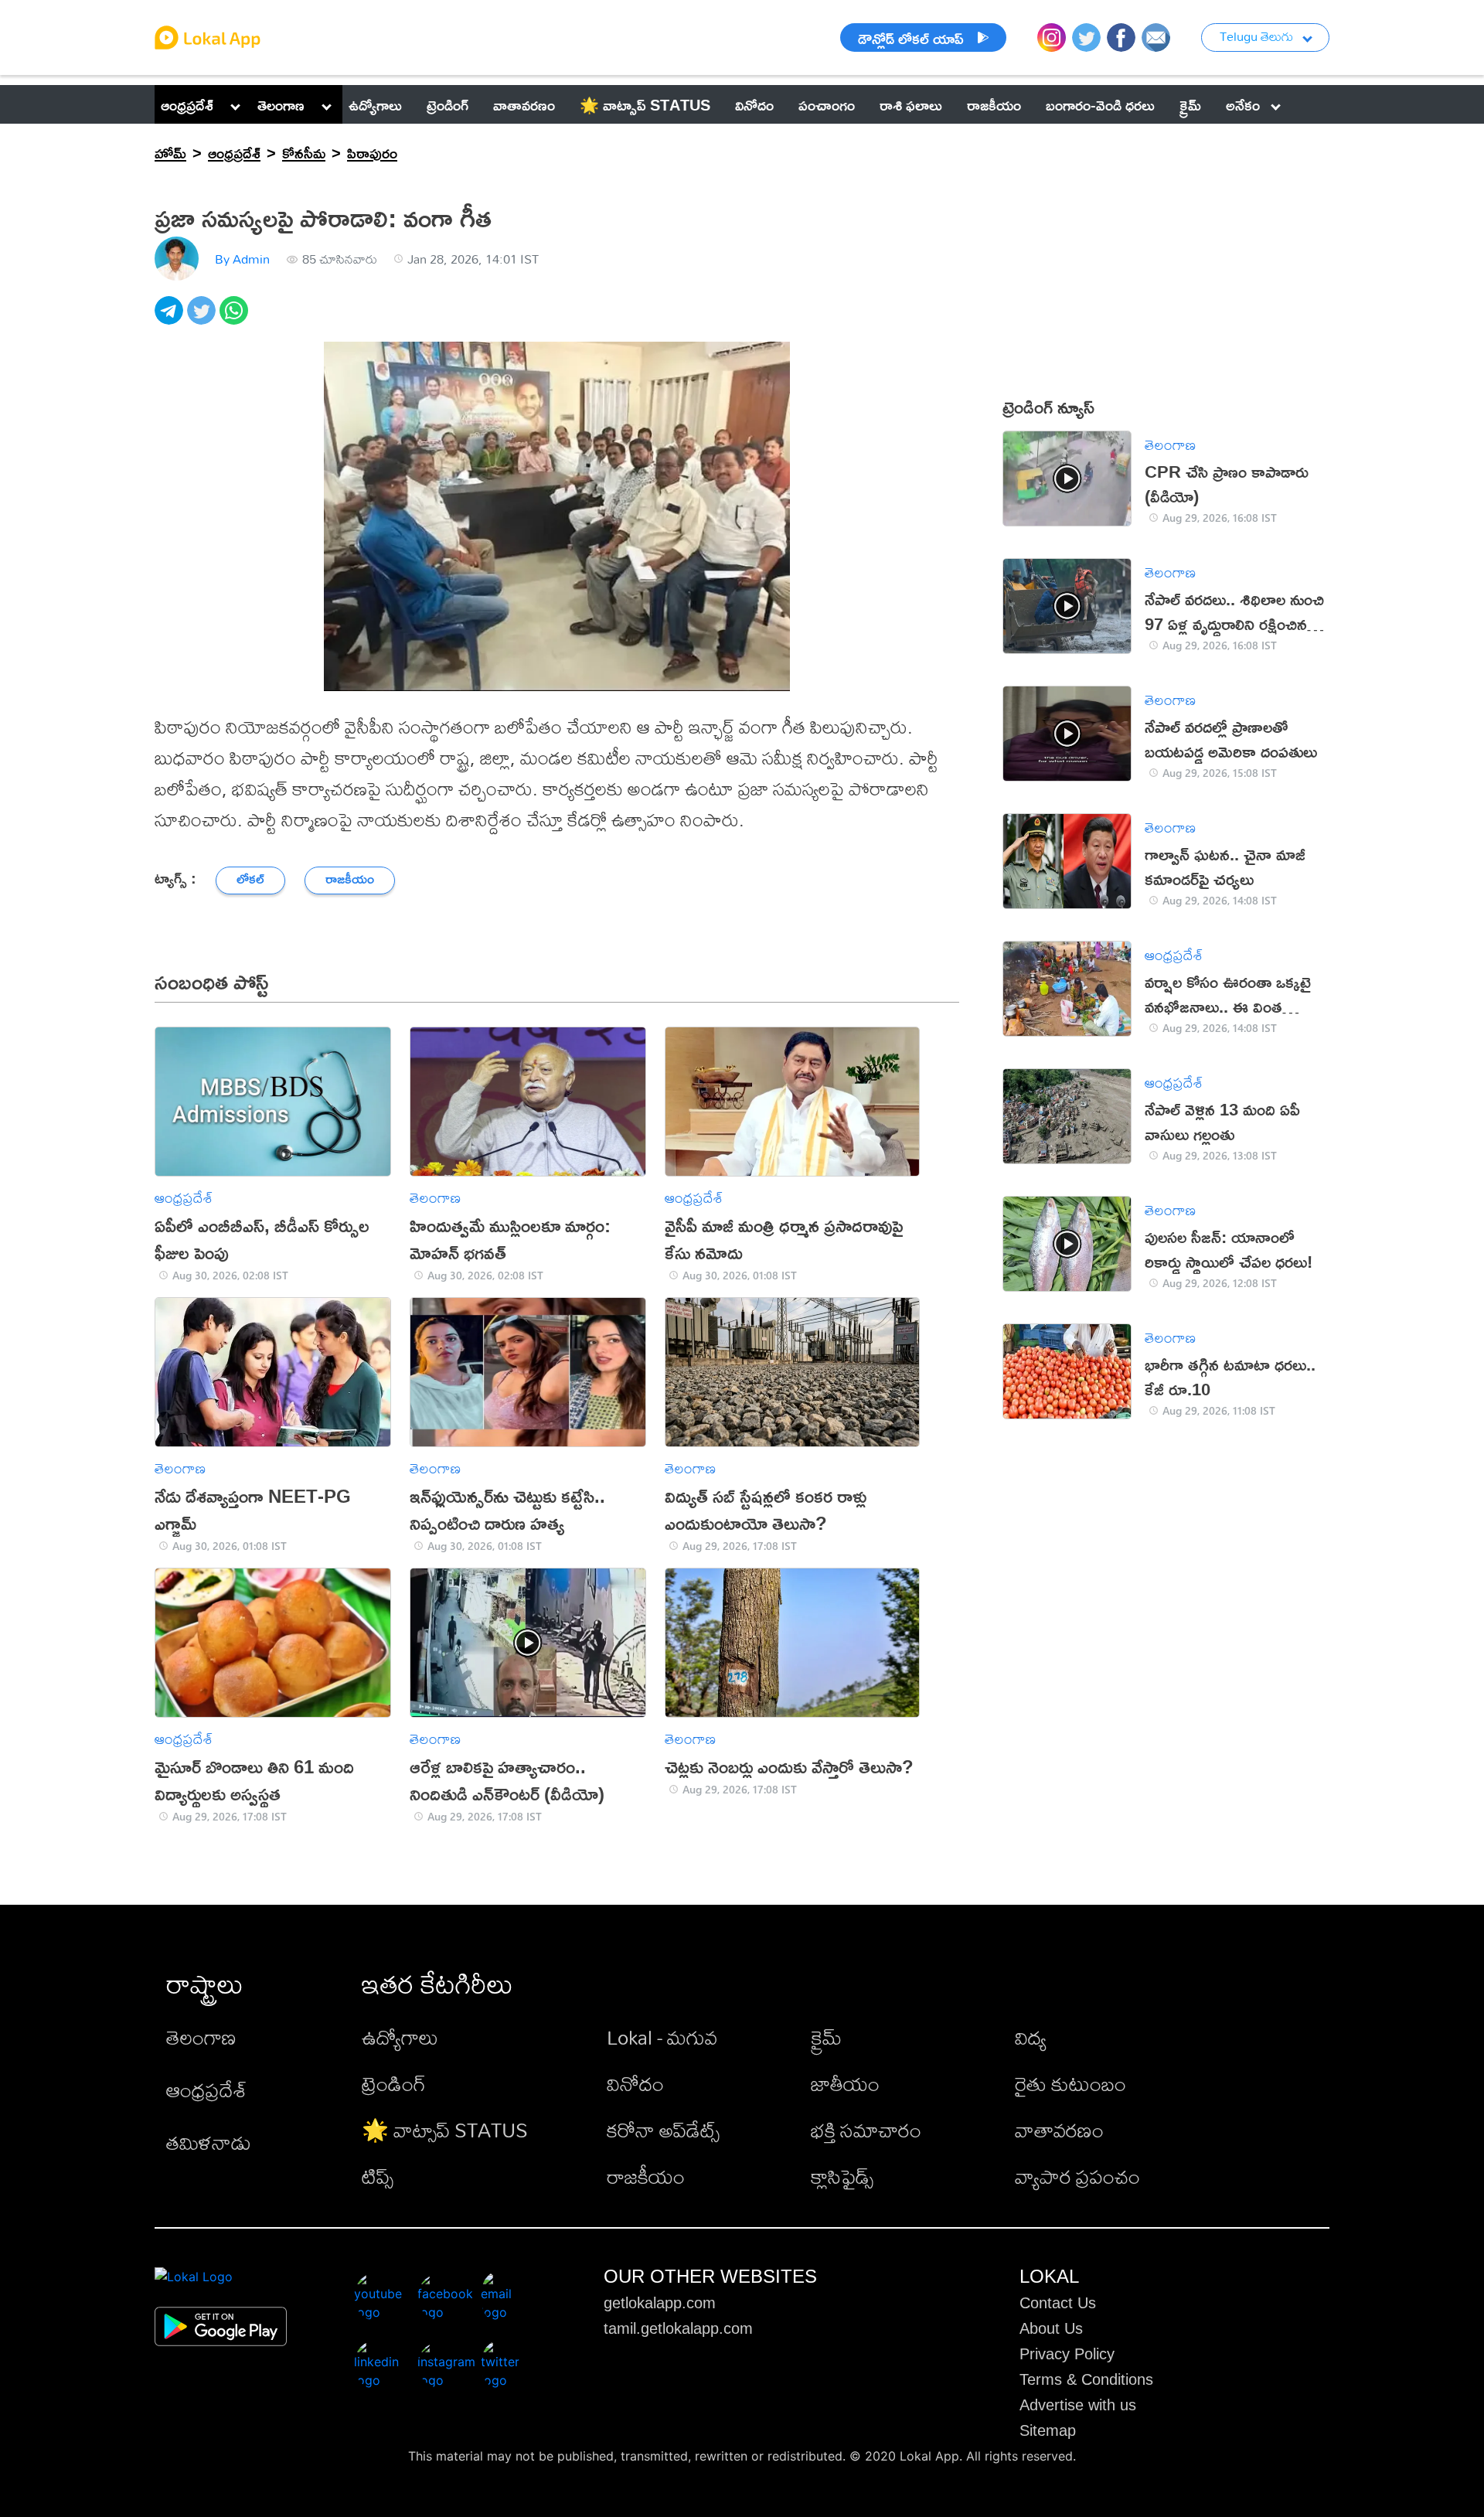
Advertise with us (1078, 2405)
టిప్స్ (378, 2176)
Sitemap (1048, 2430)
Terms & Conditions (1086, 2379)
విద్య (1031, 2037)
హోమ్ (170, 152)
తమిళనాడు (209, 2142)
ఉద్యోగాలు (400, 2037)
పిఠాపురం (372, 152)
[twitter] (203, 319)
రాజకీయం (646, 2176)
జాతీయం (845, 2083)
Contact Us (1058, 2303)
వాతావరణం (1059, 2130)
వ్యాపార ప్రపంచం (1077, 2176)
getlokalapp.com (660, 2303)
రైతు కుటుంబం (1070, 2083)
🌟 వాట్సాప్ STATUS (445, 2130)
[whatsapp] (236, 319)
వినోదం (635, 2083)
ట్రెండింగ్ (394, 2083)
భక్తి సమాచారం (866, 2130)
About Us (1051, 2328)
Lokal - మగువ (662, 2037)
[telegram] (171, 319)
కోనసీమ (304, 152)
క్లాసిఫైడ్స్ (842, 2176)
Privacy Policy (1067, 2354)
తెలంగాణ (281, 104)
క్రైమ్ (826, 2037)
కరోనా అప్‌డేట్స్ (663, 2130)
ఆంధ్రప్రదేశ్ (187, 104)
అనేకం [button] (1243, 104)
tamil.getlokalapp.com (678, 2328)
